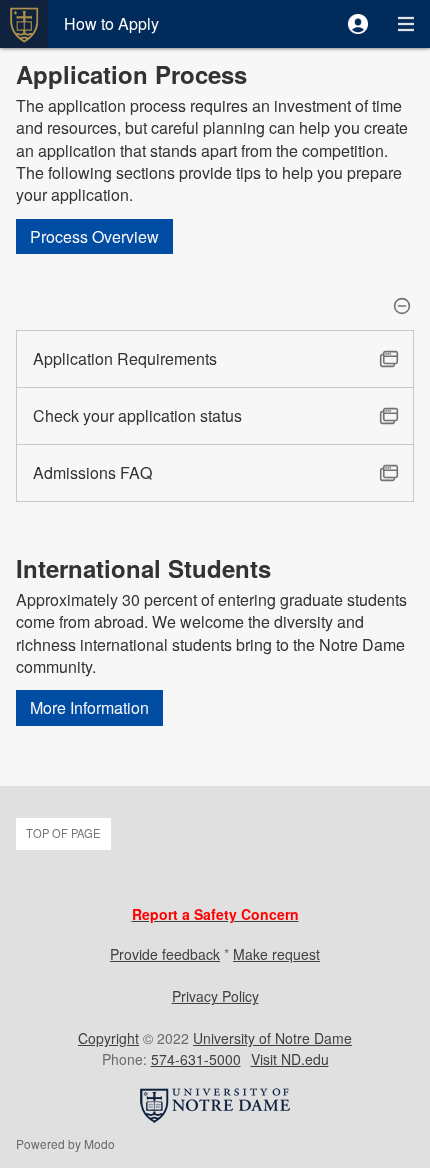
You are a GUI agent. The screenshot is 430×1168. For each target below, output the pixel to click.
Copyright (108, 1038)
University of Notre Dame (272, 1038)
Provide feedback (165, 954)
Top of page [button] (63, 833)
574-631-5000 (196, 1059)
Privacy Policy (215, 996)
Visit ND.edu (290, 1059)
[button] (358, 24)
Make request (276, 954)
